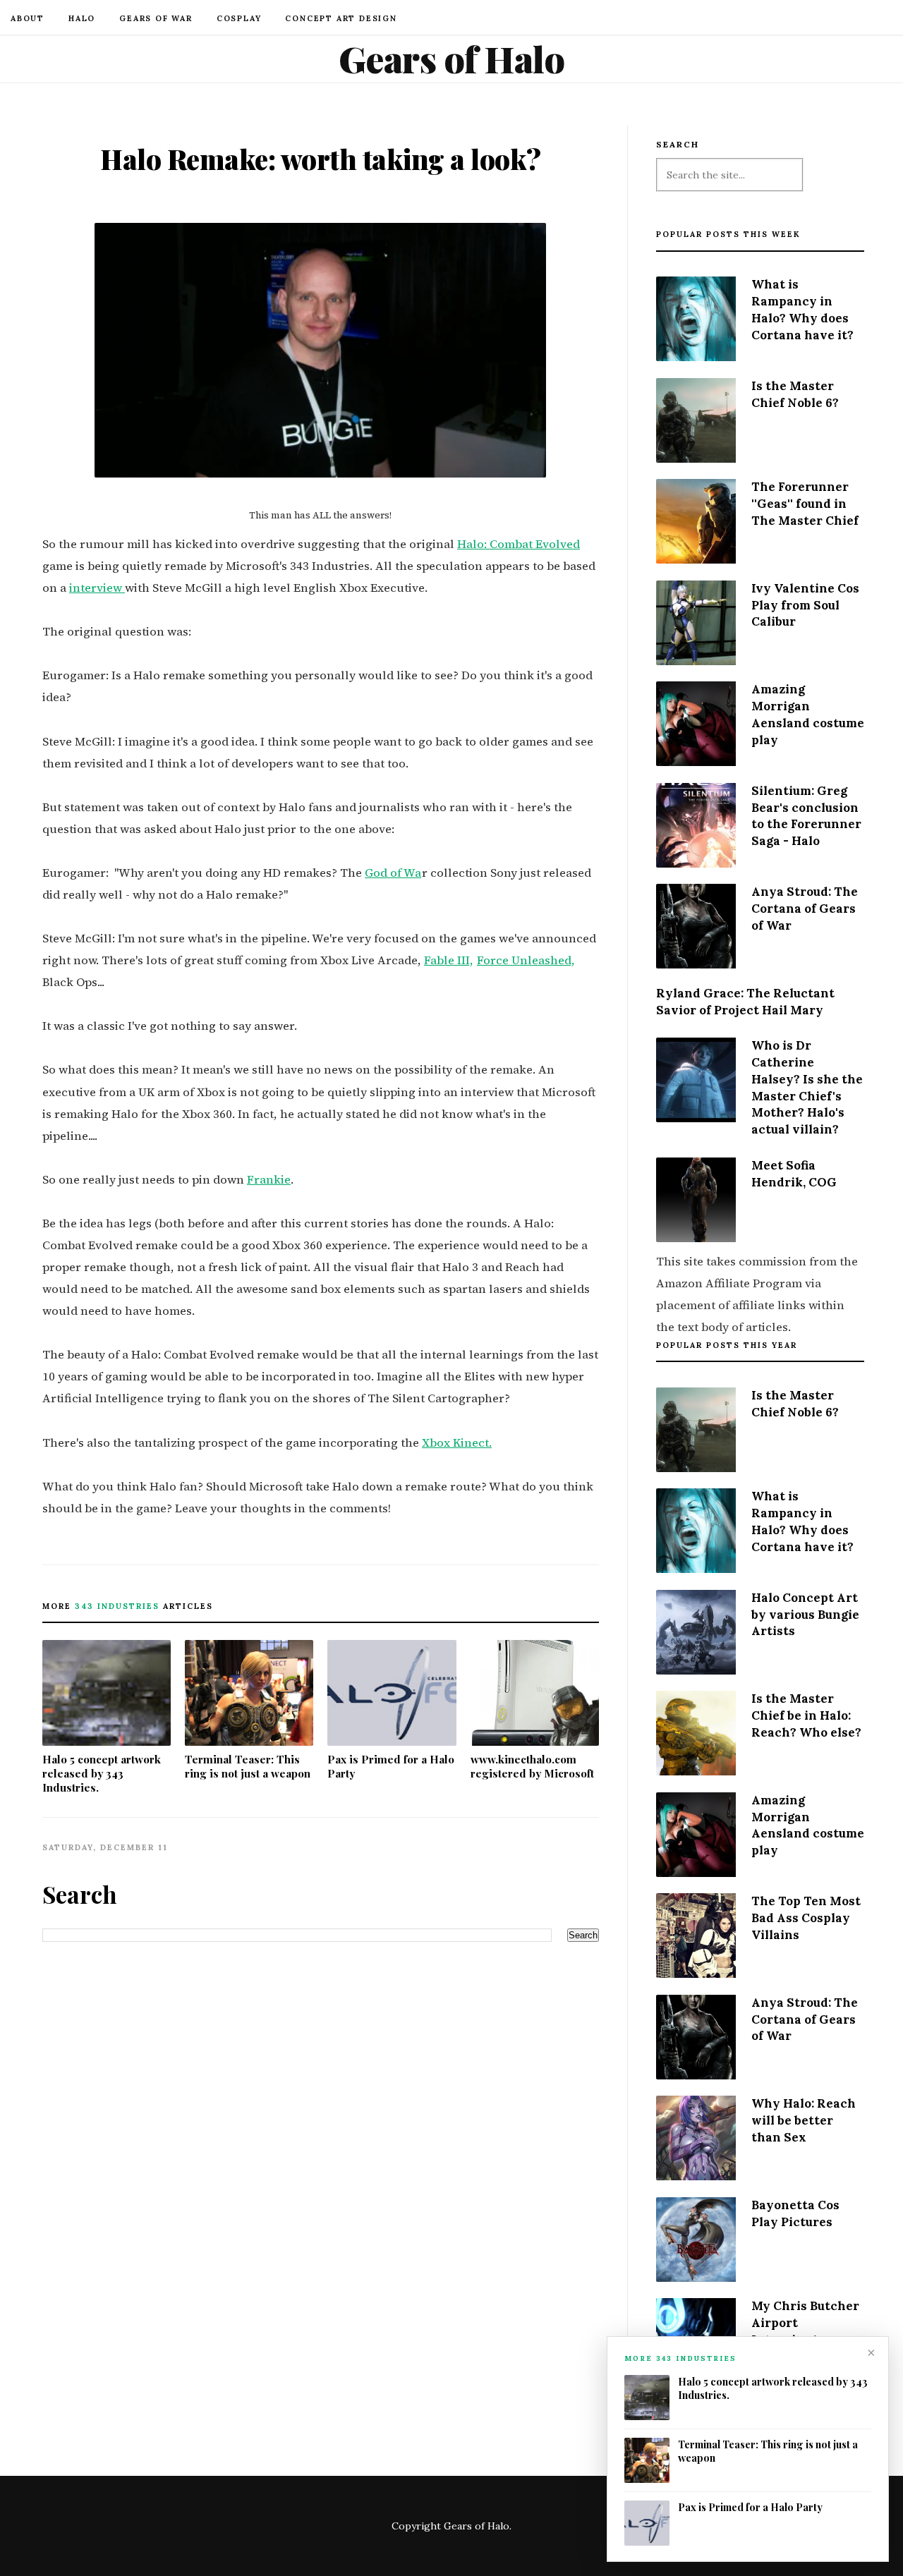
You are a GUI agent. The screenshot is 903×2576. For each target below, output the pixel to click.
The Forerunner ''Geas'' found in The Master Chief (805, 504)
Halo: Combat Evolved (519, 544)
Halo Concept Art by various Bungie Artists (805, 1615)
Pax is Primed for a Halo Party (391, 1766)
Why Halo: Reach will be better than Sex (804, 2120)
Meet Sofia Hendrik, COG (794, 1174)
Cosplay (239, 18)
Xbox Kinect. (457, 1443)
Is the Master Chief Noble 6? (795, 394)
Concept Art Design (341, 18)
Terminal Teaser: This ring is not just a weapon (248, 1766)
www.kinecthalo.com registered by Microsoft (532, 1766)
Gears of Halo (452, 59)
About (28, 18)
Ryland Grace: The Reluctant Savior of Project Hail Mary (745, 1002)
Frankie (269, 1180)
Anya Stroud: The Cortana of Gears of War (805, 909)
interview (97, 588)
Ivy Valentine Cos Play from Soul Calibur (805, 605)
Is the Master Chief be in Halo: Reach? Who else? (806, 1715)
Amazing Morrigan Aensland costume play (808, 714)
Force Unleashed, (526, 960)
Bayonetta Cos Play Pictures (795, 2213)
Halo (82, 18)
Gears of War (156, 18)
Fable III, (449, 960)
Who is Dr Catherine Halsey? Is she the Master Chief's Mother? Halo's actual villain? (807, 1087)
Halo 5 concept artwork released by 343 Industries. (102, 1773)
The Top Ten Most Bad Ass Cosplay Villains (806, 1918)
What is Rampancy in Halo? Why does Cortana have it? (802, 309)
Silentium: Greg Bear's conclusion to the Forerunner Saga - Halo (806, 816)
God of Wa (393, 873)
